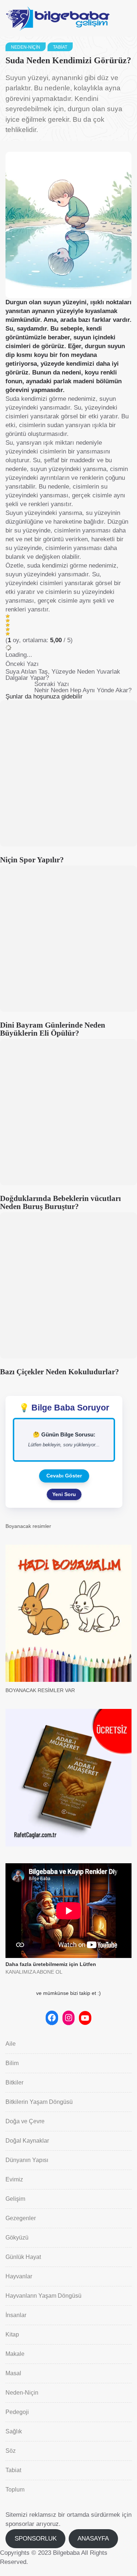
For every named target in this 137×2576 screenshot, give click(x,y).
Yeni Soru (64, 1494)
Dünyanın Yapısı (27, 2160)
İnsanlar (16, 2315)
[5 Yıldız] (8, 634)
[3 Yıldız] (8, 625)
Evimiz (14, 2179)
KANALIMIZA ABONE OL (34, 1972)
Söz (11, 2451)
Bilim (12, 2063)
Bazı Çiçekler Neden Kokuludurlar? (60, 1372)
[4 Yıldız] (8, 629)
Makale (15, 2354)
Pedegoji (17, 2412)
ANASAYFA (93, 2539)
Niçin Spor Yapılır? (32, 860)
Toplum (15, 2490)
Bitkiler (14, 2082)
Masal (13, 2373)
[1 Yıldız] (8, 616)
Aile (11, 2044)
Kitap (12, 2334)
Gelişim (15, 2199)
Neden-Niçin (26, 47)
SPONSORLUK (36, 2539)
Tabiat (60, 47)
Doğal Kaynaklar (27, 2141)
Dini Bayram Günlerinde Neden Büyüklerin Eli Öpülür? (53, 1029)
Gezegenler (21, 2218)
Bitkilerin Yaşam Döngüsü (39, 2102)
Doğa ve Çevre (25, 2121)
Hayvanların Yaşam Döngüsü (43, 2296)
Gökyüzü (17, 2238)
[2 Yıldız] (8, 621)
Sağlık (14, 2431)
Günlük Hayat (23, 2257)
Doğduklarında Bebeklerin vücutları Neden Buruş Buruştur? (60, 1202)
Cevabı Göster (64, 1476)
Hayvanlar (19, 2276)
